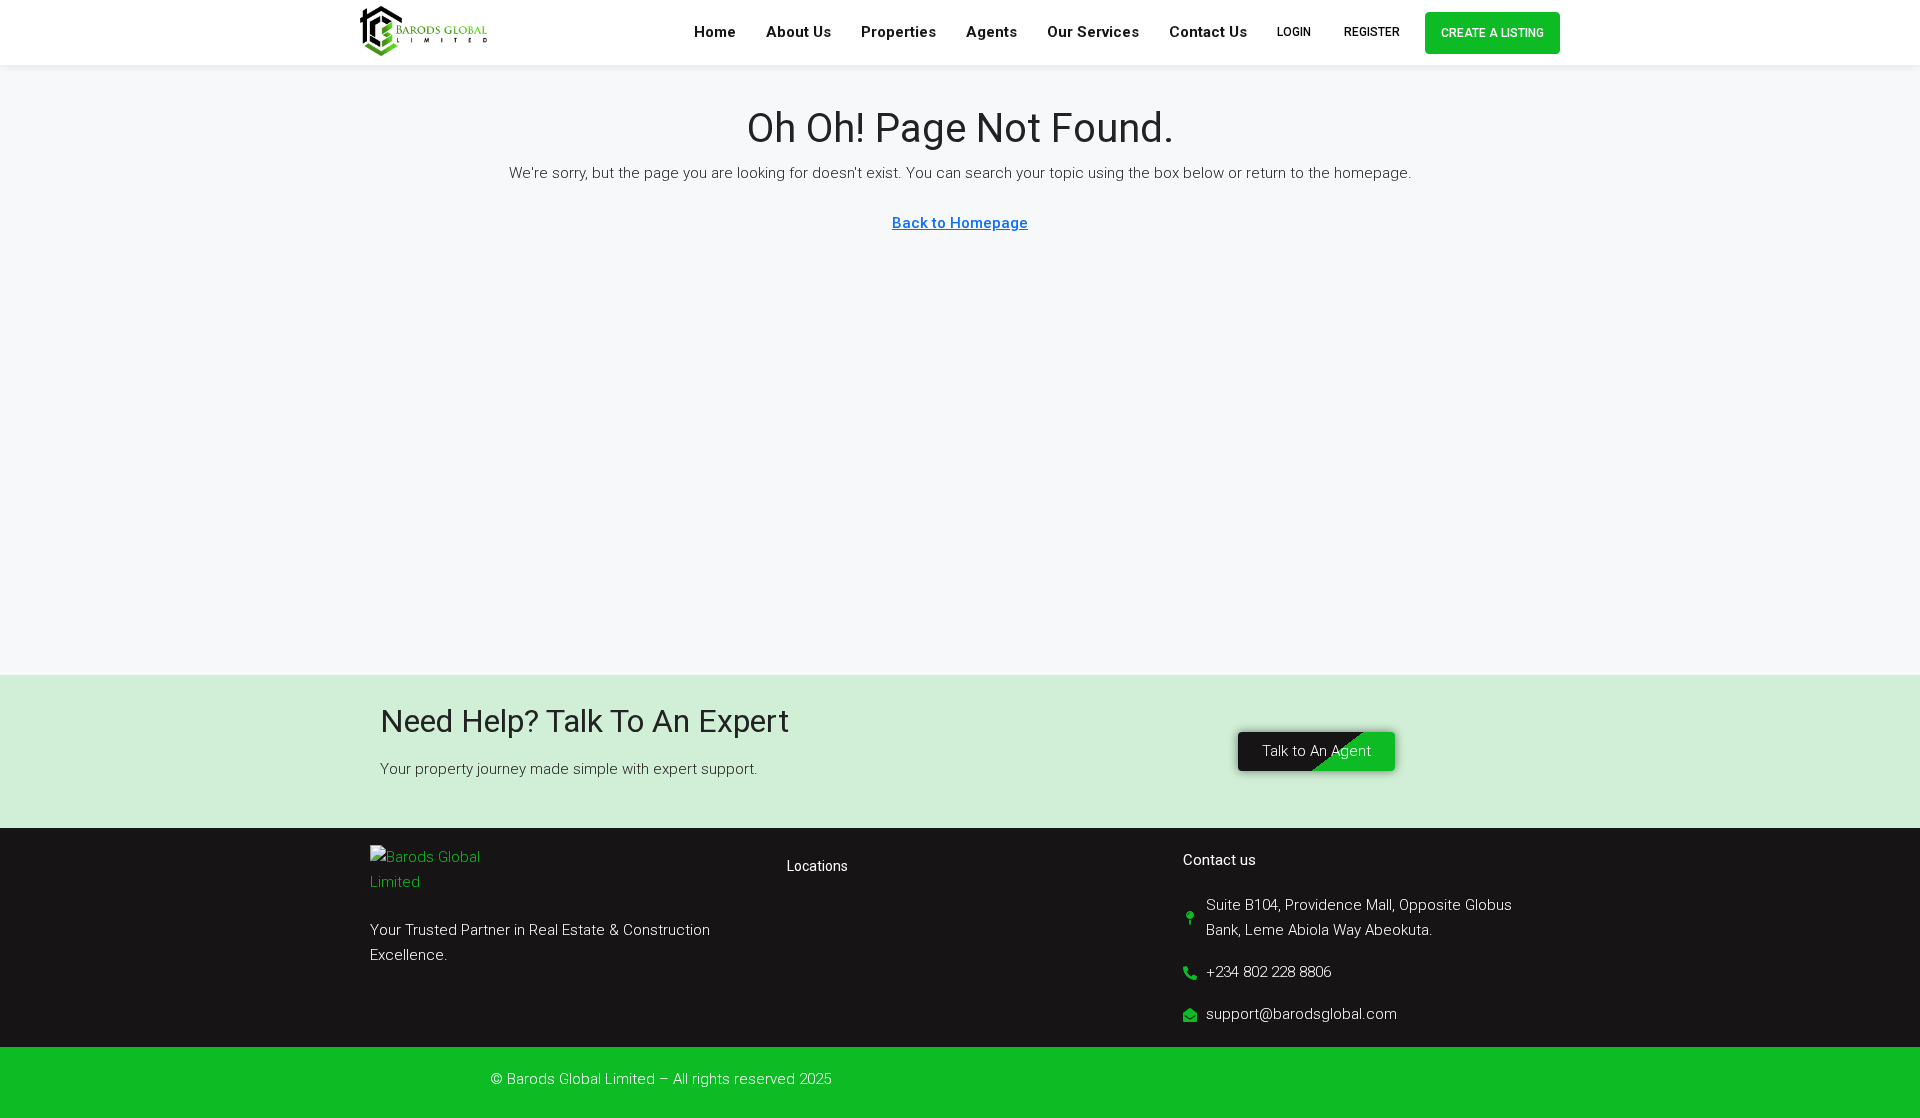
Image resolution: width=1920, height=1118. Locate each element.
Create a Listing (1492, 33)
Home (715, 32)
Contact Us (1208, 32)
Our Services (1093, 32)
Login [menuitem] (1295, 32)
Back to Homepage (960, 223)
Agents (991, 32)
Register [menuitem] (1372, 32)
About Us (798, 32)
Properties (898, 32)
